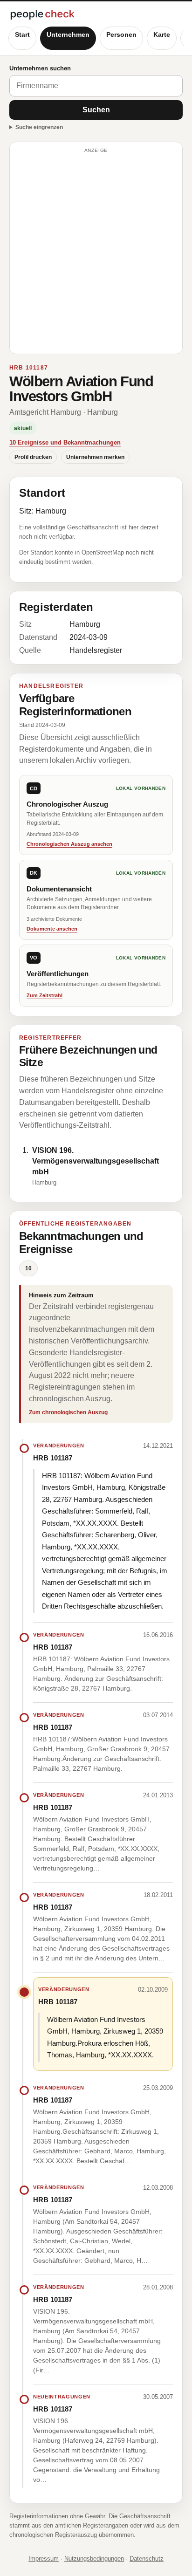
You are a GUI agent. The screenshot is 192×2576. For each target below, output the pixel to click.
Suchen (96, 110)
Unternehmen (68, 34)
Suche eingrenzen (39, 127)
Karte (162, 34)
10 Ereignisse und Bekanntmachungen (65, 442)
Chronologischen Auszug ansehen (69, 844)
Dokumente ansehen (52, 929)
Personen (121, 34)
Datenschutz (147, 2559)
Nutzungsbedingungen (94, 2559)
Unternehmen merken (95, 457)
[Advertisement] (96, 252)
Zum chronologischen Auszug (68, 1412)
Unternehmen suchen (40, 68)
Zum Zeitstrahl (45, 995)
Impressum (44, 2559)
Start (22, 34)
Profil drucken (33, 457)
